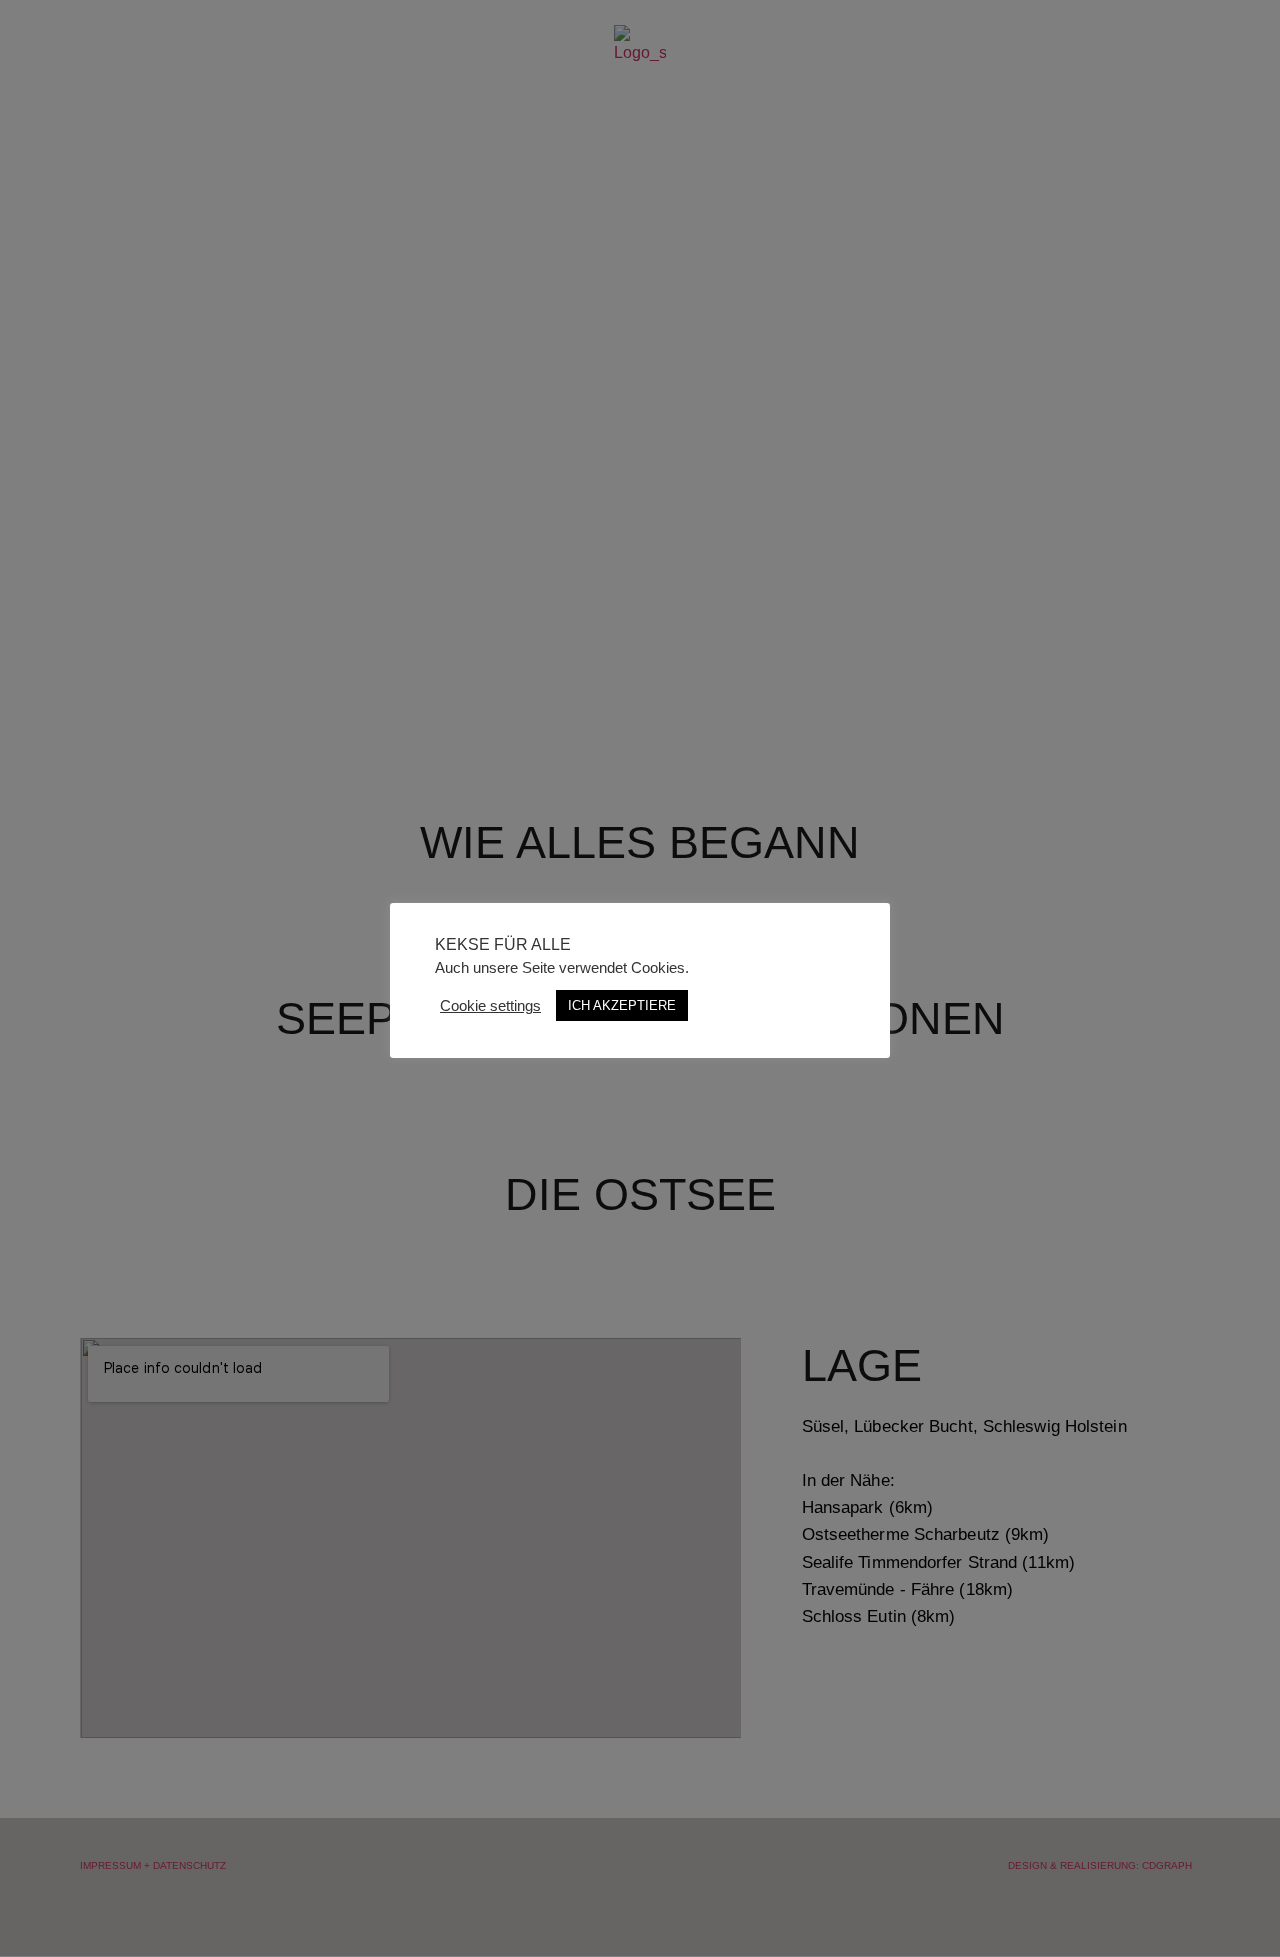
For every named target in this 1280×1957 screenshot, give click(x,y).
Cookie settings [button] (490, 1006)
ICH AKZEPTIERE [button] (622, 1005)
